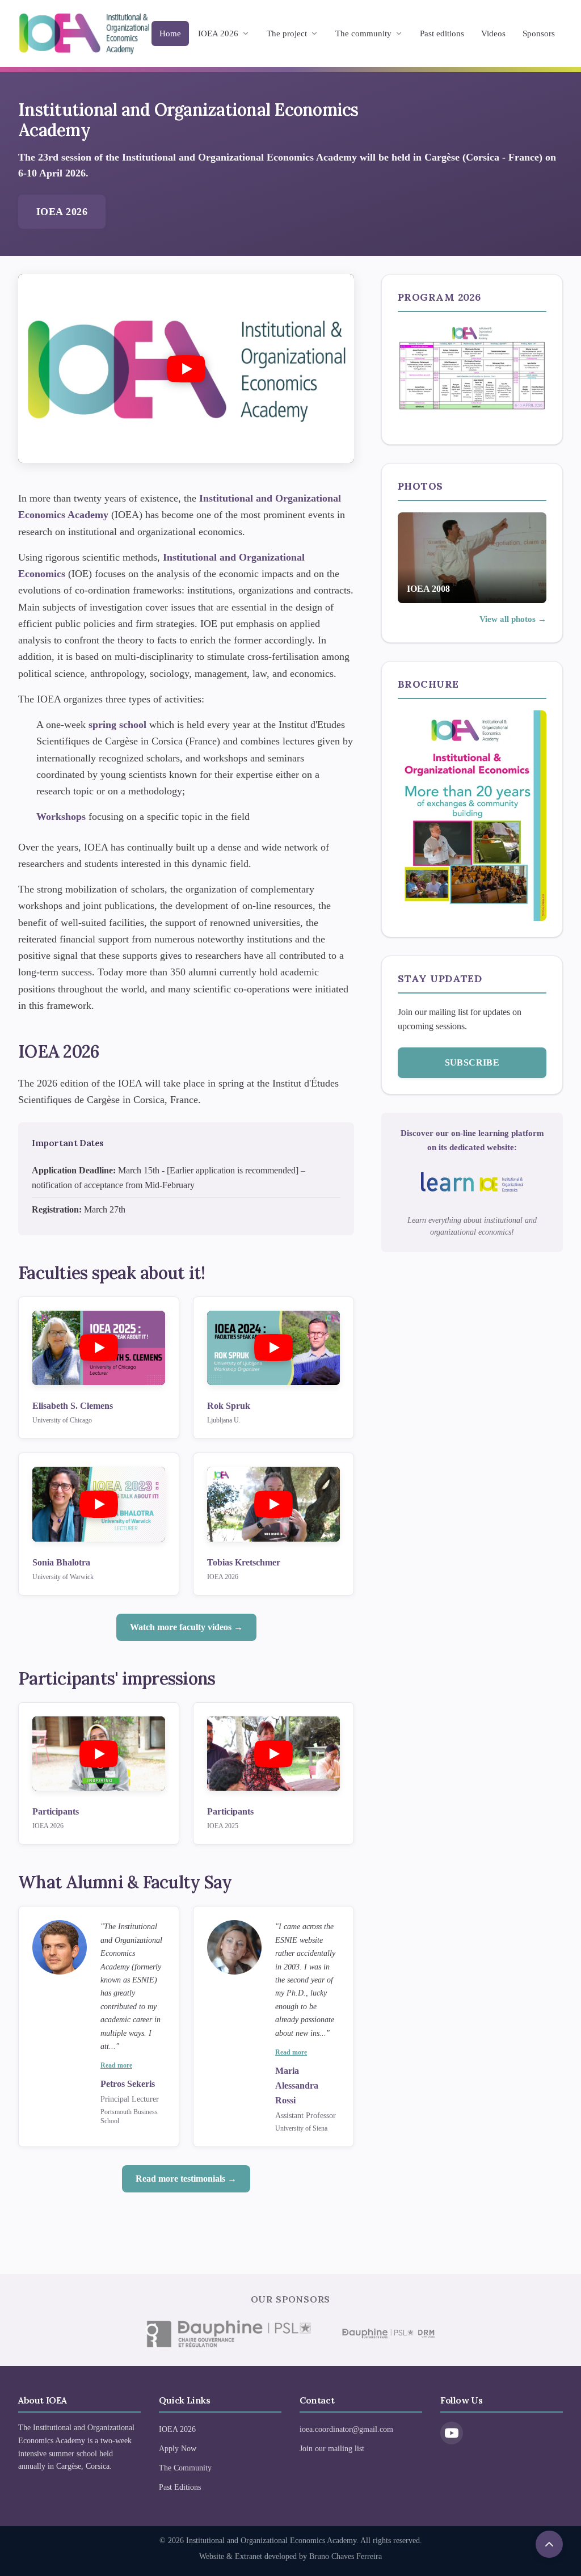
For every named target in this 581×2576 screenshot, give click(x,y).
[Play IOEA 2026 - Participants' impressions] (99, 1754)
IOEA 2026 (218, 33)
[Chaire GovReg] (228, 2334)
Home (170, 33)
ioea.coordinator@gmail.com (346, 2429)
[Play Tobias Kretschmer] (273, 1504)
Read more (116, 2065)
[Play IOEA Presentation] (186, 369)
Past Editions (180, 2487)
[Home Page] (84, 33)
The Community (185, 2468)
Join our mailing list (332, 2449)
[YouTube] (452, 2433)
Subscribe (472, 1062)
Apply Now (178, 2449)
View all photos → (513, 619)
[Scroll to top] (549, 2544)
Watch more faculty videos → (186, 1627)
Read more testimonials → (186, 2179)
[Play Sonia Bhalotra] (99, 1504)
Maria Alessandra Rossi (297, 2085)
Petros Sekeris (128, 2084)
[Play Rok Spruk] (273, 1348)
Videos (493, 33)
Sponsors (539, 33)
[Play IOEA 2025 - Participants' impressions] (273, 1754)
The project (287, 33)
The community (363, 33)
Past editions (442, 33)
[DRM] (388, 2334)
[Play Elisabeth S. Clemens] (99, 1348)
